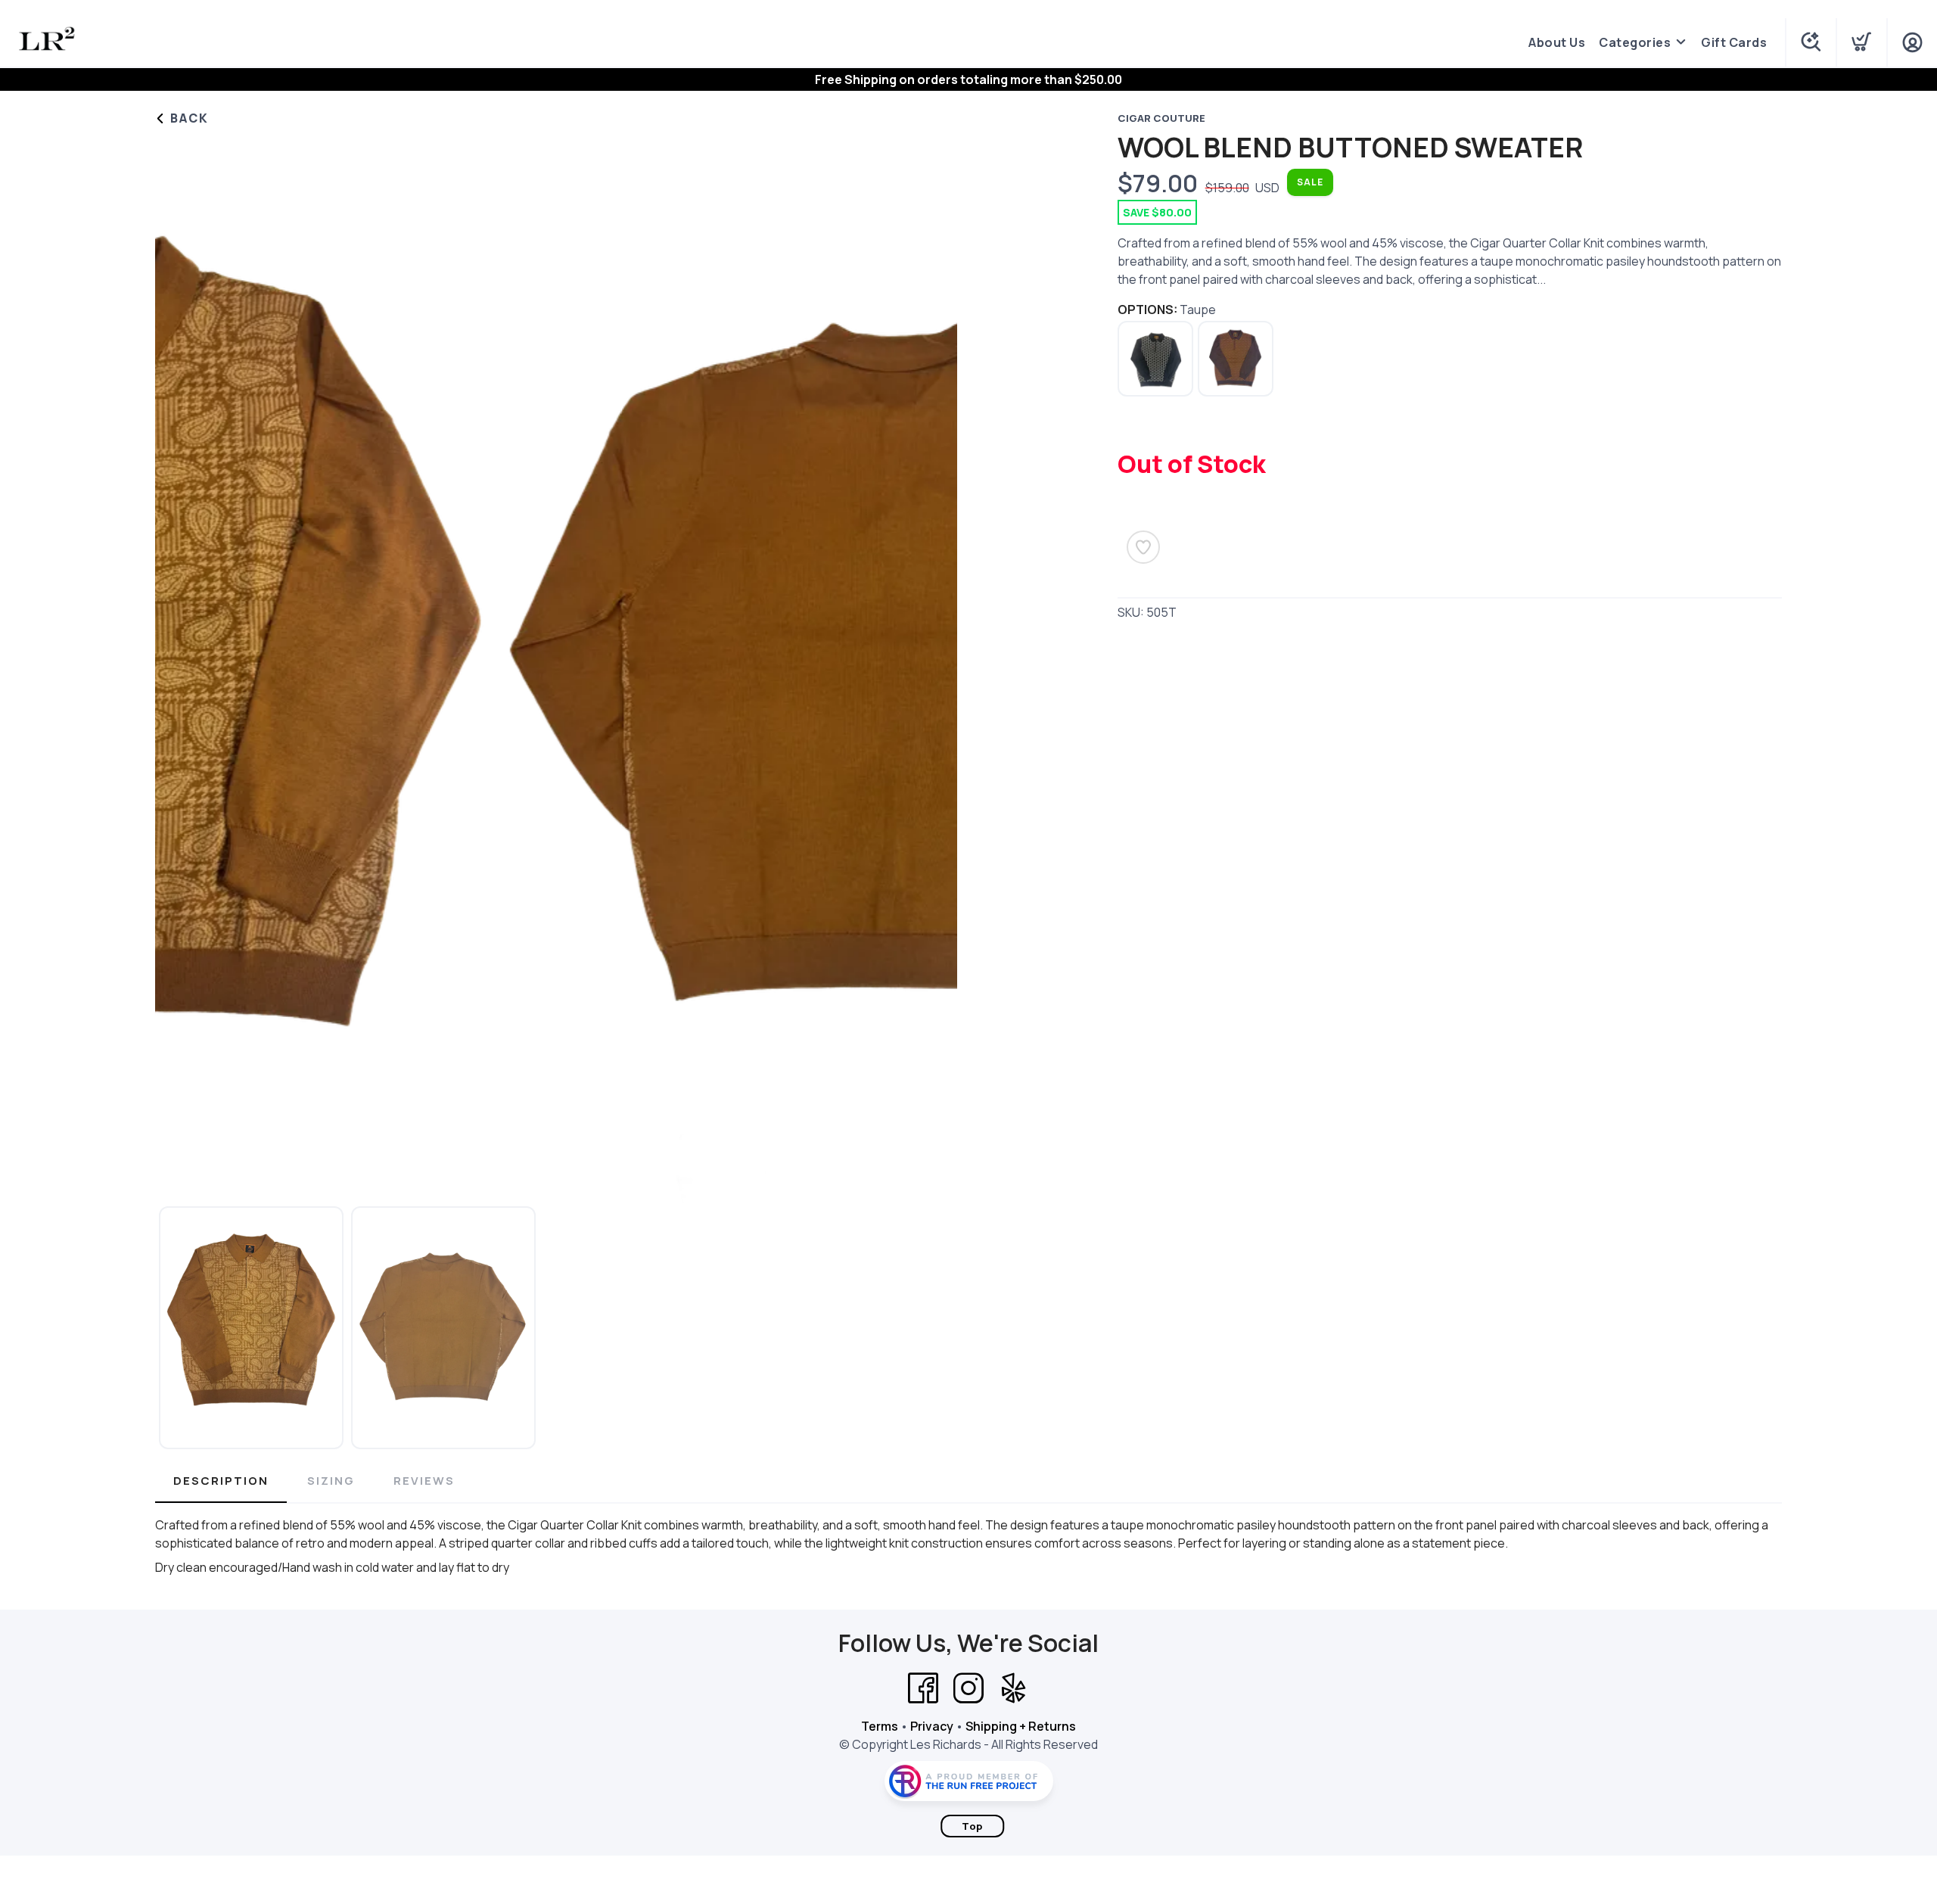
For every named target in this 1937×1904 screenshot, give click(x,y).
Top (972, 1826)
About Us (1557, 42)
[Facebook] (923, 1688)
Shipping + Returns (1021, 1726)
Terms (880, 1726)
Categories (1635, 42)
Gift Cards (1734, 42)
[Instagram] (968, 1688)
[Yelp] (1014, 1688)
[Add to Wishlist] (1143, 547)
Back (188, 118)
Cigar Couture (1161, 118)
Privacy (932, 1726)
